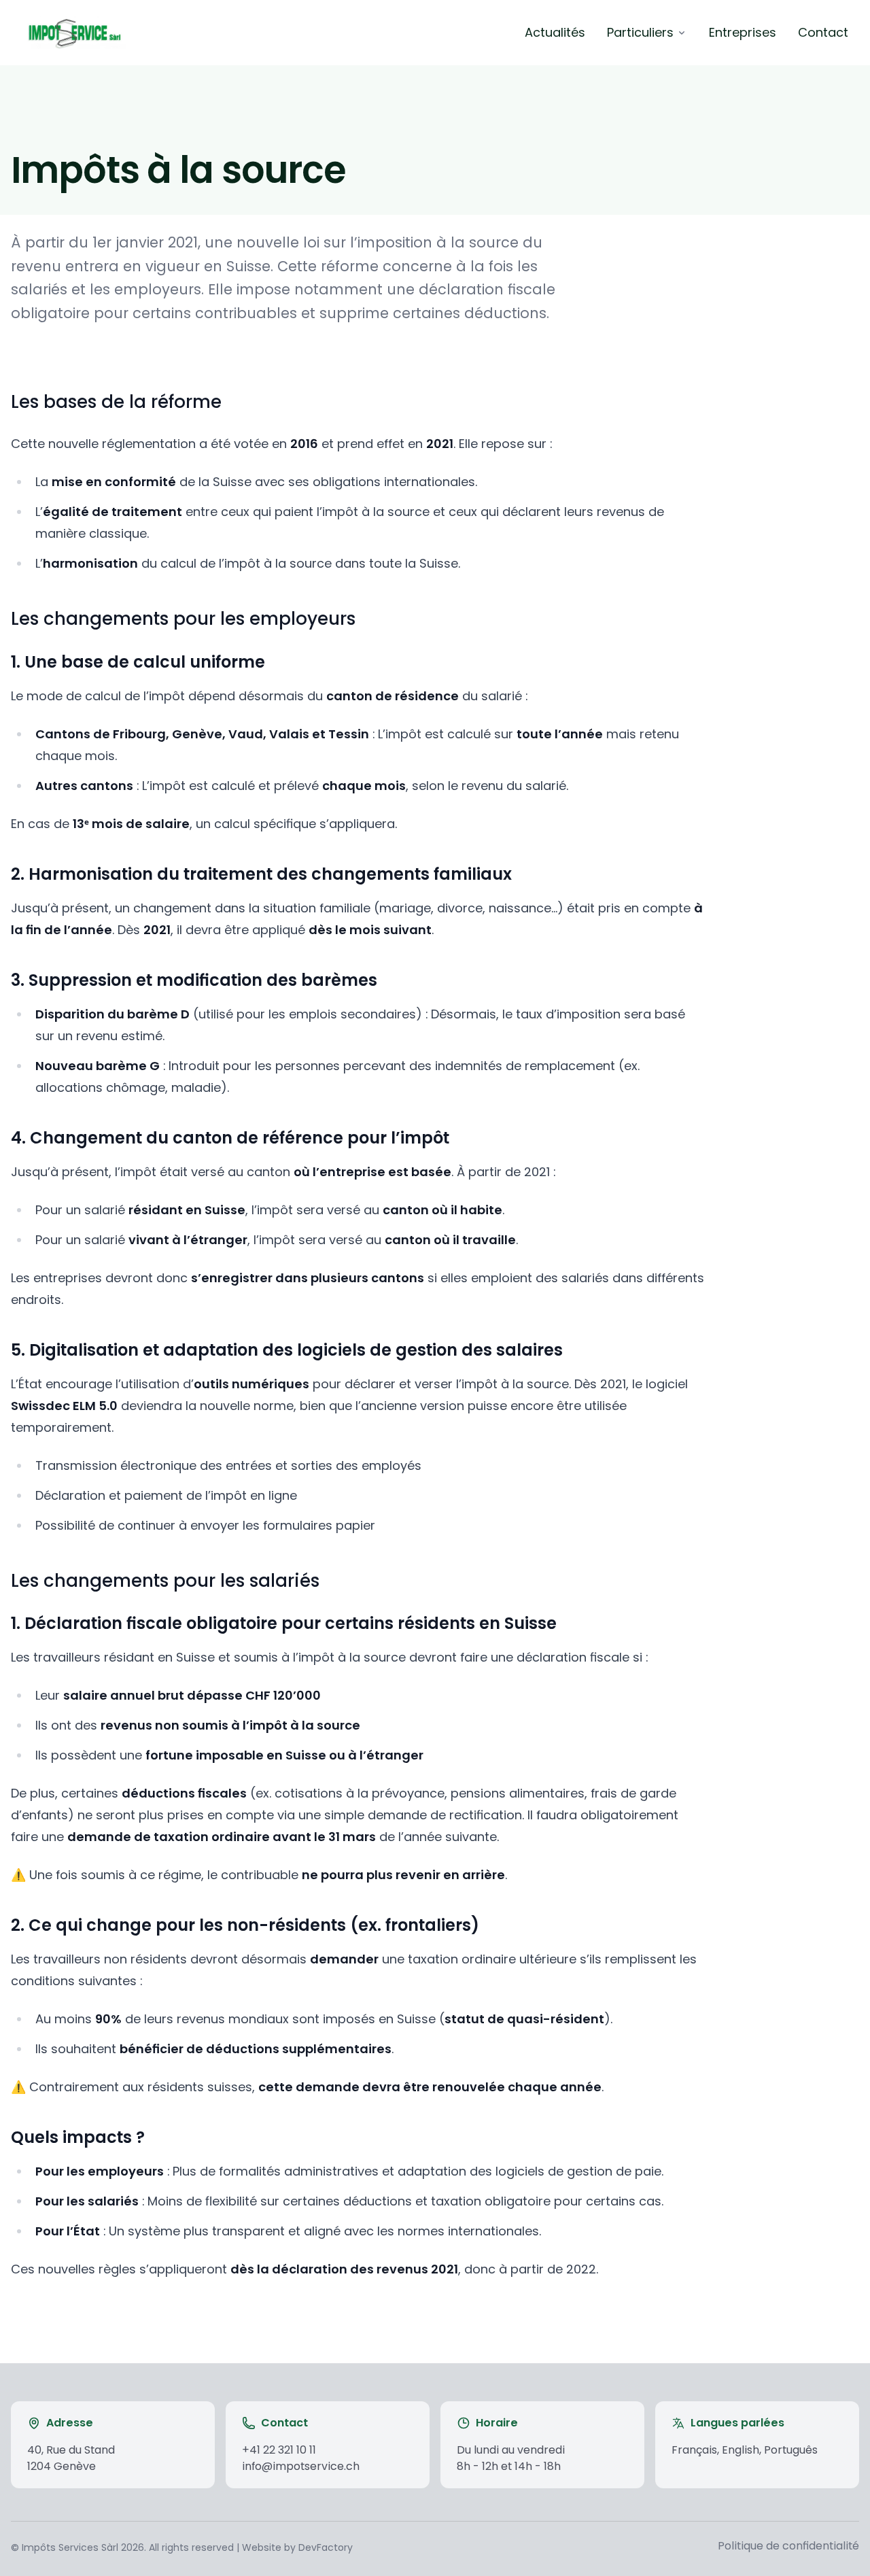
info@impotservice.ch (301, 2466)
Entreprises (743, 32)
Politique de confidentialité (788, 2546)
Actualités (555, 32)
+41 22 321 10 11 (279, 2450)
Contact (823, 32)
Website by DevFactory (297, 2547)
